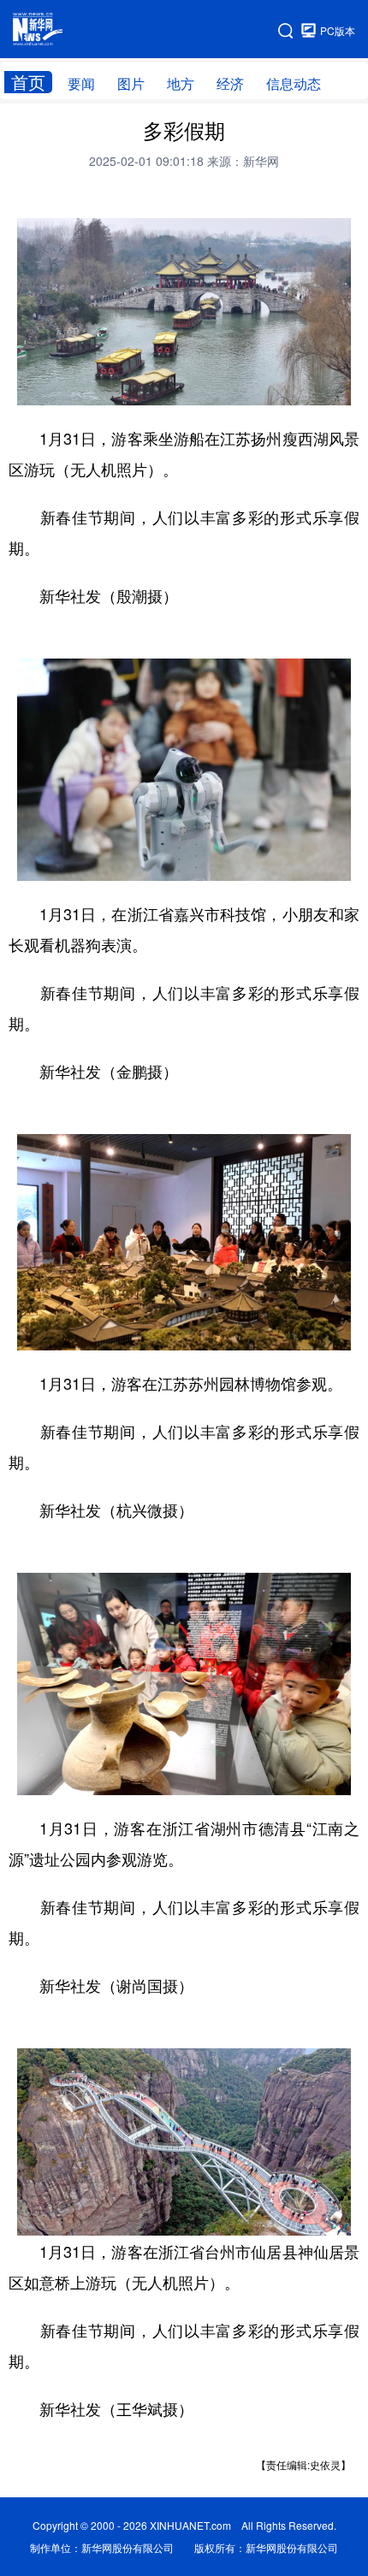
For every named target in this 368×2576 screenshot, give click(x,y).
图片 (131, 83)
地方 (181, 83)
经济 (230, 83)
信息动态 (294, 83)
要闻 (81, 83)
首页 (28, 82)
